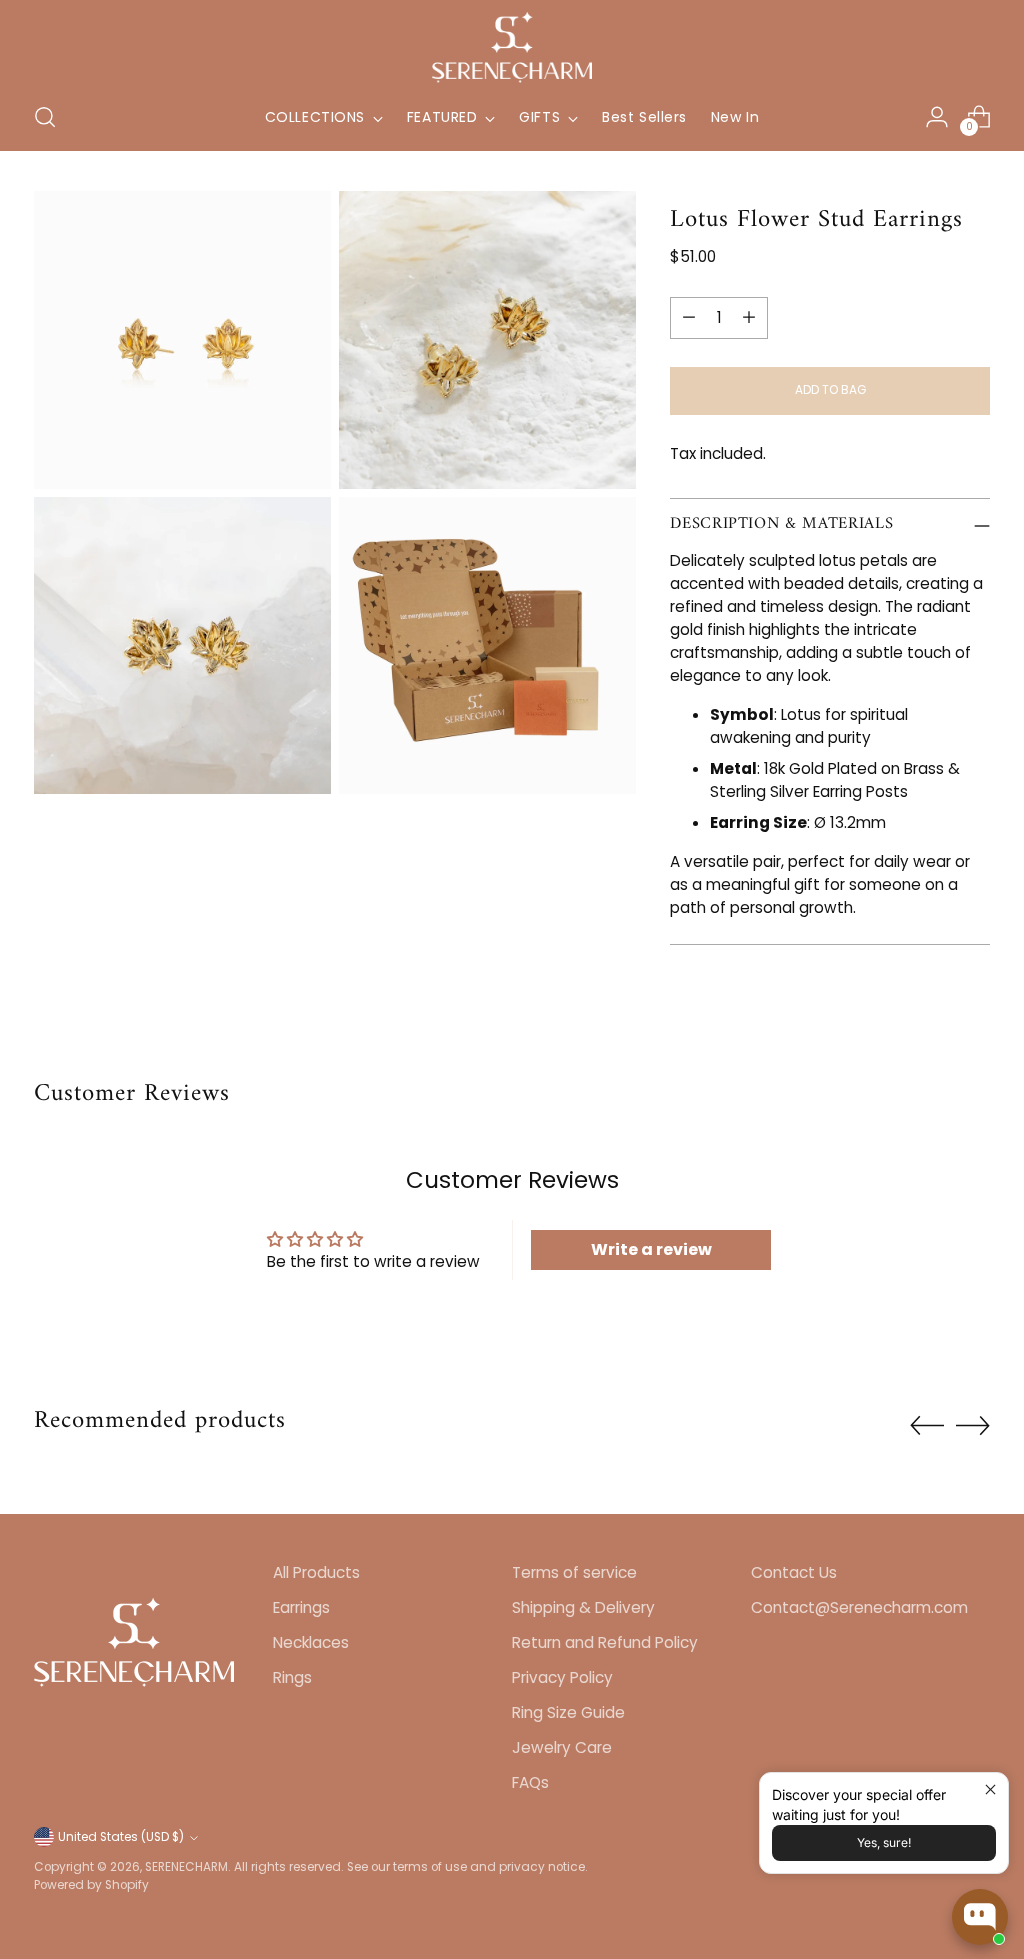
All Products (316, 1572)
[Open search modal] (45, 117)
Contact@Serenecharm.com (859, 1607)
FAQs (530, 1782)
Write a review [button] (651, 1249)
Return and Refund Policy (605, 1642)
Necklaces (311, 1642)
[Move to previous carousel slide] (927, 1426)
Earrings (301, 1607)
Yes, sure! (884, 1842)
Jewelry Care (562, 1747)
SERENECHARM (186, 1867)
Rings (292, 1677)
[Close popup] (990, 1790)
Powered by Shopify (91, 1885)
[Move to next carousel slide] (973, 1425)
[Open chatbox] (980, 1917)
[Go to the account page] (937, 117)
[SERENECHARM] (512, 47)
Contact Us (794, 1572)
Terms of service (574, 1572)
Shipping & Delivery (583, 1607)
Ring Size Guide (568, 1712)
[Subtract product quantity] (689, 318)
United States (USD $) (121, 1837)
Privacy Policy (562, 1677)
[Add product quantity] (749, 318)
